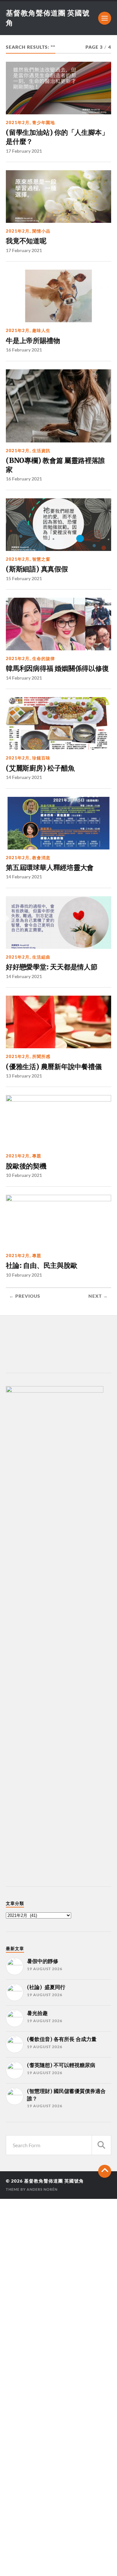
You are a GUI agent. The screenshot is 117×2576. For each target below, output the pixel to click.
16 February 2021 (24, 350)
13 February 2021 (24, 1076)
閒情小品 (41, 231)
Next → (98, 1296)
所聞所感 (41, 1056)
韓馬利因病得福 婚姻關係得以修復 (57, 668)
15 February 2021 (24, 578)
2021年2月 (18, 122)
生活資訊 (41, 451)
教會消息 (41, 858)
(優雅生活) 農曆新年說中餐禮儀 (54, 1067)
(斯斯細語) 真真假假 (37, 569)
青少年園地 (44, 122)
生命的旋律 (44, 658)
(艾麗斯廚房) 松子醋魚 (40, 768)
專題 (37, 1156)
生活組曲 (41, 957)
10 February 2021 (24, 1175)
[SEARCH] (101, 2145)
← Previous (25, 1296)
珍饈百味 (41, 758)
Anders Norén (42, 2189)
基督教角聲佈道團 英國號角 (54, 2181)
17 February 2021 (24, 151)
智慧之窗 (41, 559)
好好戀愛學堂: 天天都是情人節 (52, 967)
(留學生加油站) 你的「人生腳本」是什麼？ (57, 137)
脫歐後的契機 (26, 1166)
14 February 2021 (24, 678)
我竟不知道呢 (26, 241)
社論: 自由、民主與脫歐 (41, 1265)
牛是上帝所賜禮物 (33, 341)
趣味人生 (41, 330)
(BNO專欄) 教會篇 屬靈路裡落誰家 (55, 465)
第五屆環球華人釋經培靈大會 (50, 867)
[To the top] (105, 2171)
